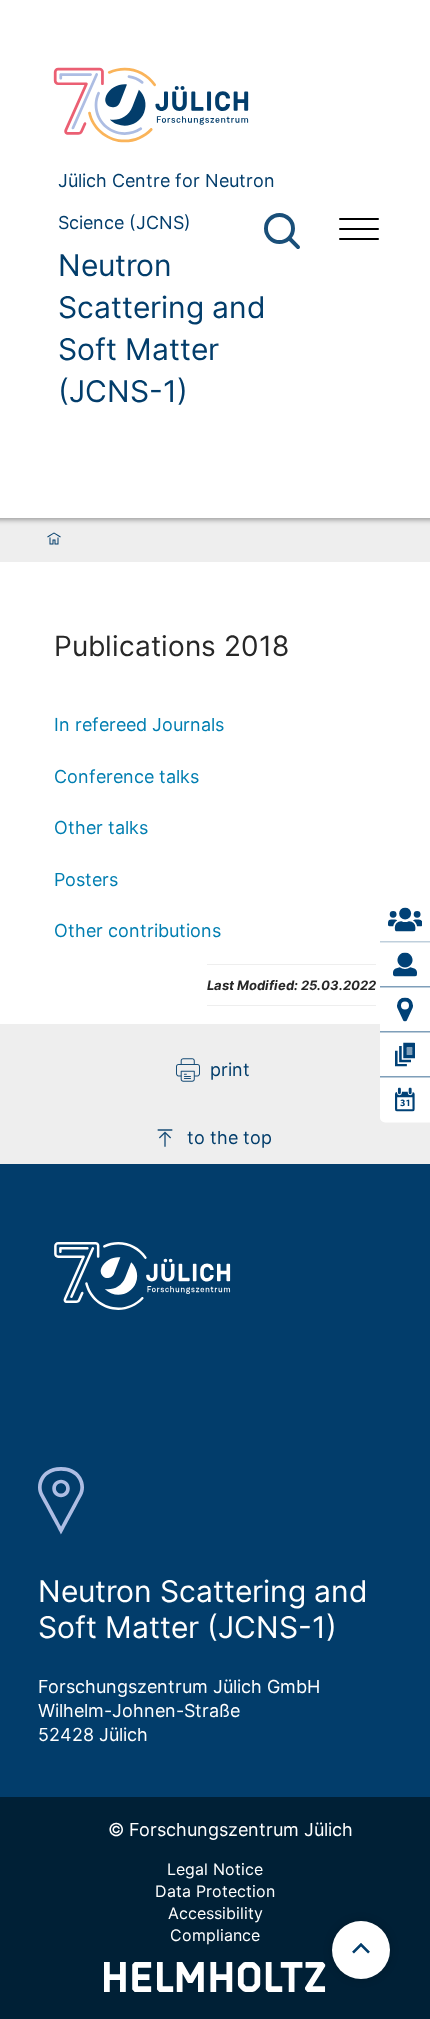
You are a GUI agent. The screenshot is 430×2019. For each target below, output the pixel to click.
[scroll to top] (361, 1950)
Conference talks (126, 776)
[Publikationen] (405, 1054)
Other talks (101, 827)
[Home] (54, 540)
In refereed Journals (139, 724)
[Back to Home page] (180, 105)
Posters (86, 879)
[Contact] (405, 919)
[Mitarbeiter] (405, 964)
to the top (229, 1137)
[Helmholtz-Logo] (214, 1985)
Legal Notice (215, 1869)
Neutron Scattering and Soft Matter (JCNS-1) (162, 328)
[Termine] (405, 1100)
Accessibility (215, 1913)
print (230, 1069)
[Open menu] (359, 231)
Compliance (215, 1935)
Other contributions (137, 930)
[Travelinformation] (405, 1009)
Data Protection (215, 1891)
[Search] (284, 231)
